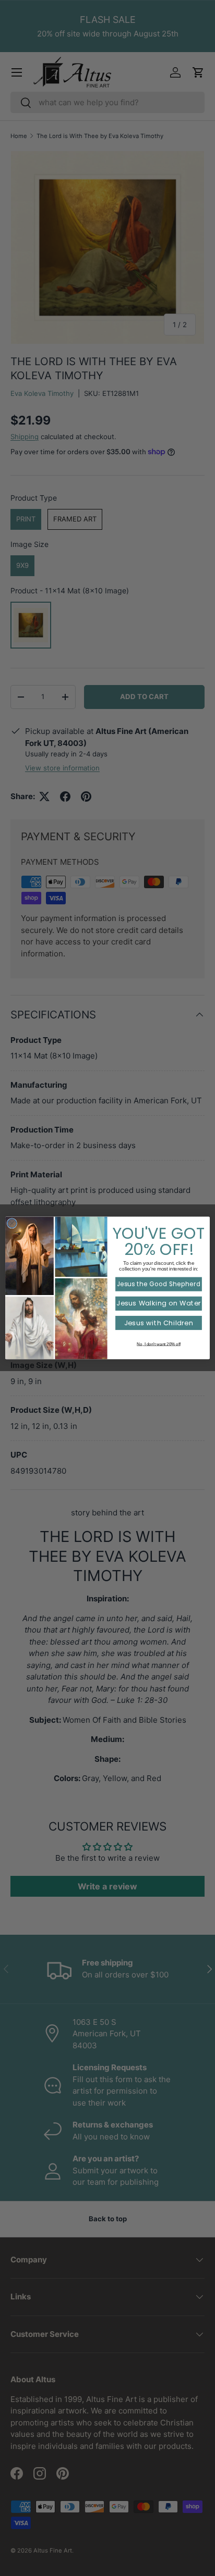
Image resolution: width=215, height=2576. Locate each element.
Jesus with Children (159, 1323)
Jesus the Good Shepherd (159, 1284)
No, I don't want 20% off (158, 1344)
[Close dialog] (12, 1224)
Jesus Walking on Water (158, 1304)
